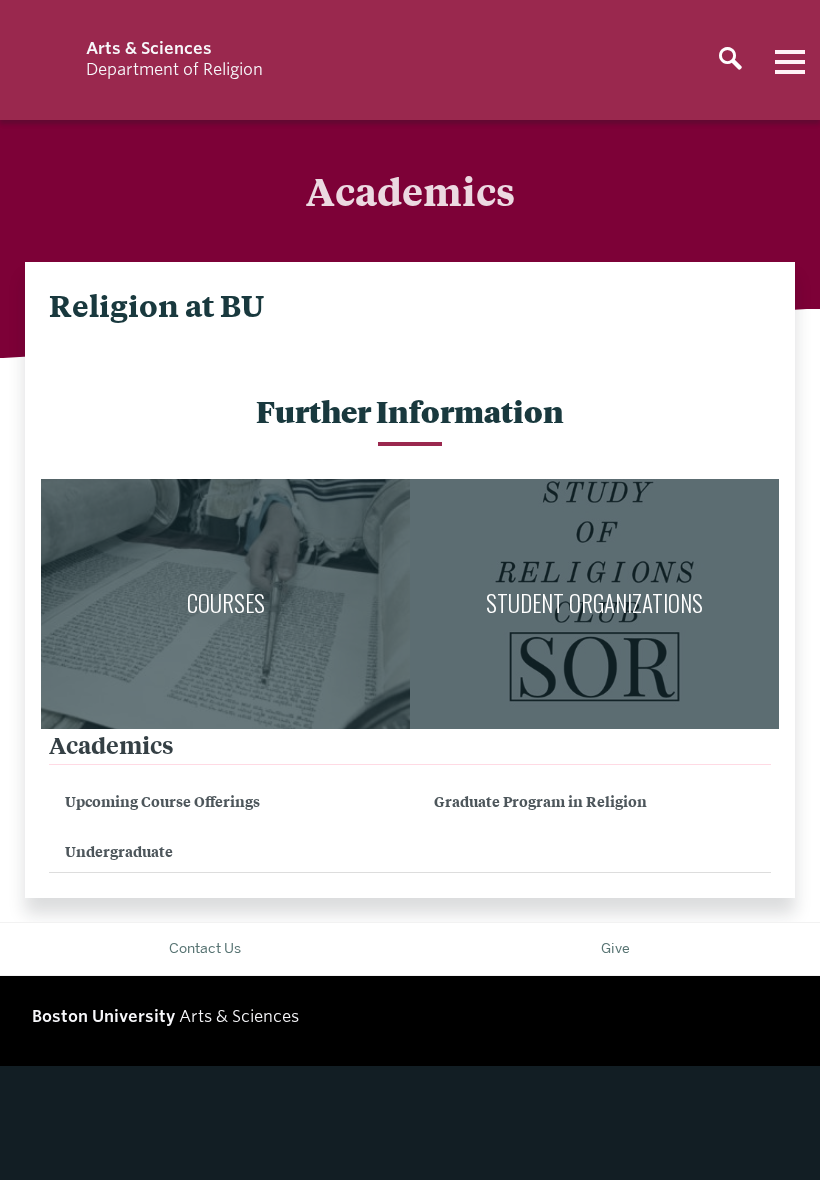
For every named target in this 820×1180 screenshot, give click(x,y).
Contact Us (205, 948)
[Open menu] (790, 60)
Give (615, 948)
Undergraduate (119, 850)
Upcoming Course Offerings (162, 800)
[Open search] (730, 60)
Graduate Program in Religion (540, 800)
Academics (111, 744)
